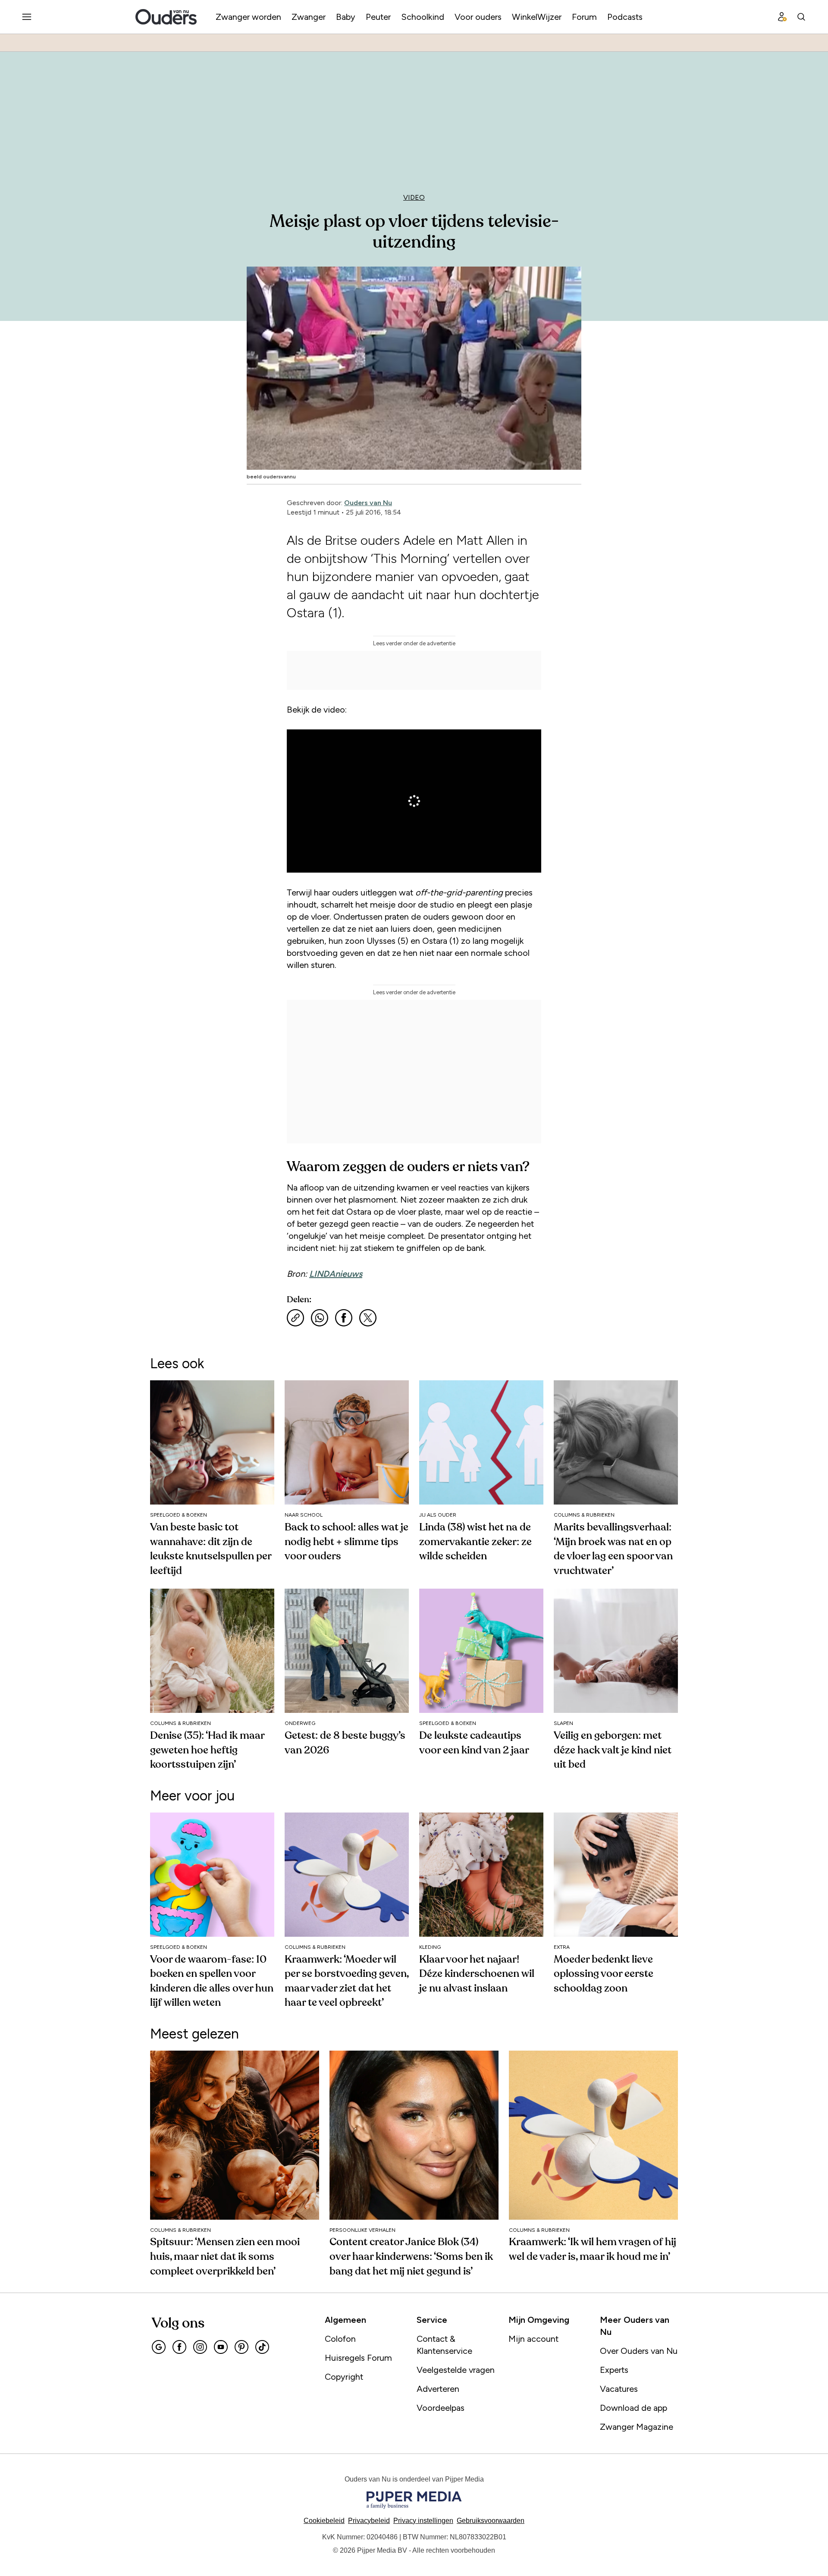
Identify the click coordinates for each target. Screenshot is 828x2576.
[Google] (159, 2347)
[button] (423, 2521)
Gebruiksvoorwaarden (491, 2521)
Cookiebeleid (324, 2521)
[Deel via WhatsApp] (320, 1318)
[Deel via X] (368, 1318)
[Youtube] (221, 2347)
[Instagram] (200, 2347)
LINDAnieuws (336, 1274)
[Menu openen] (27, 17)
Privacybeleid (369, 2521)
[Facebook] (179, 2347)
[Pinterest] (241, 2347)
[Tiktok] (262, 2347)
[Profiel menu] (782, 17)
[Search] (801, 17)
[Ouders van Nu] (166, 17)
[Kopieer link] (295, 1318)
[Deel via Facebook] (344, 1318)
